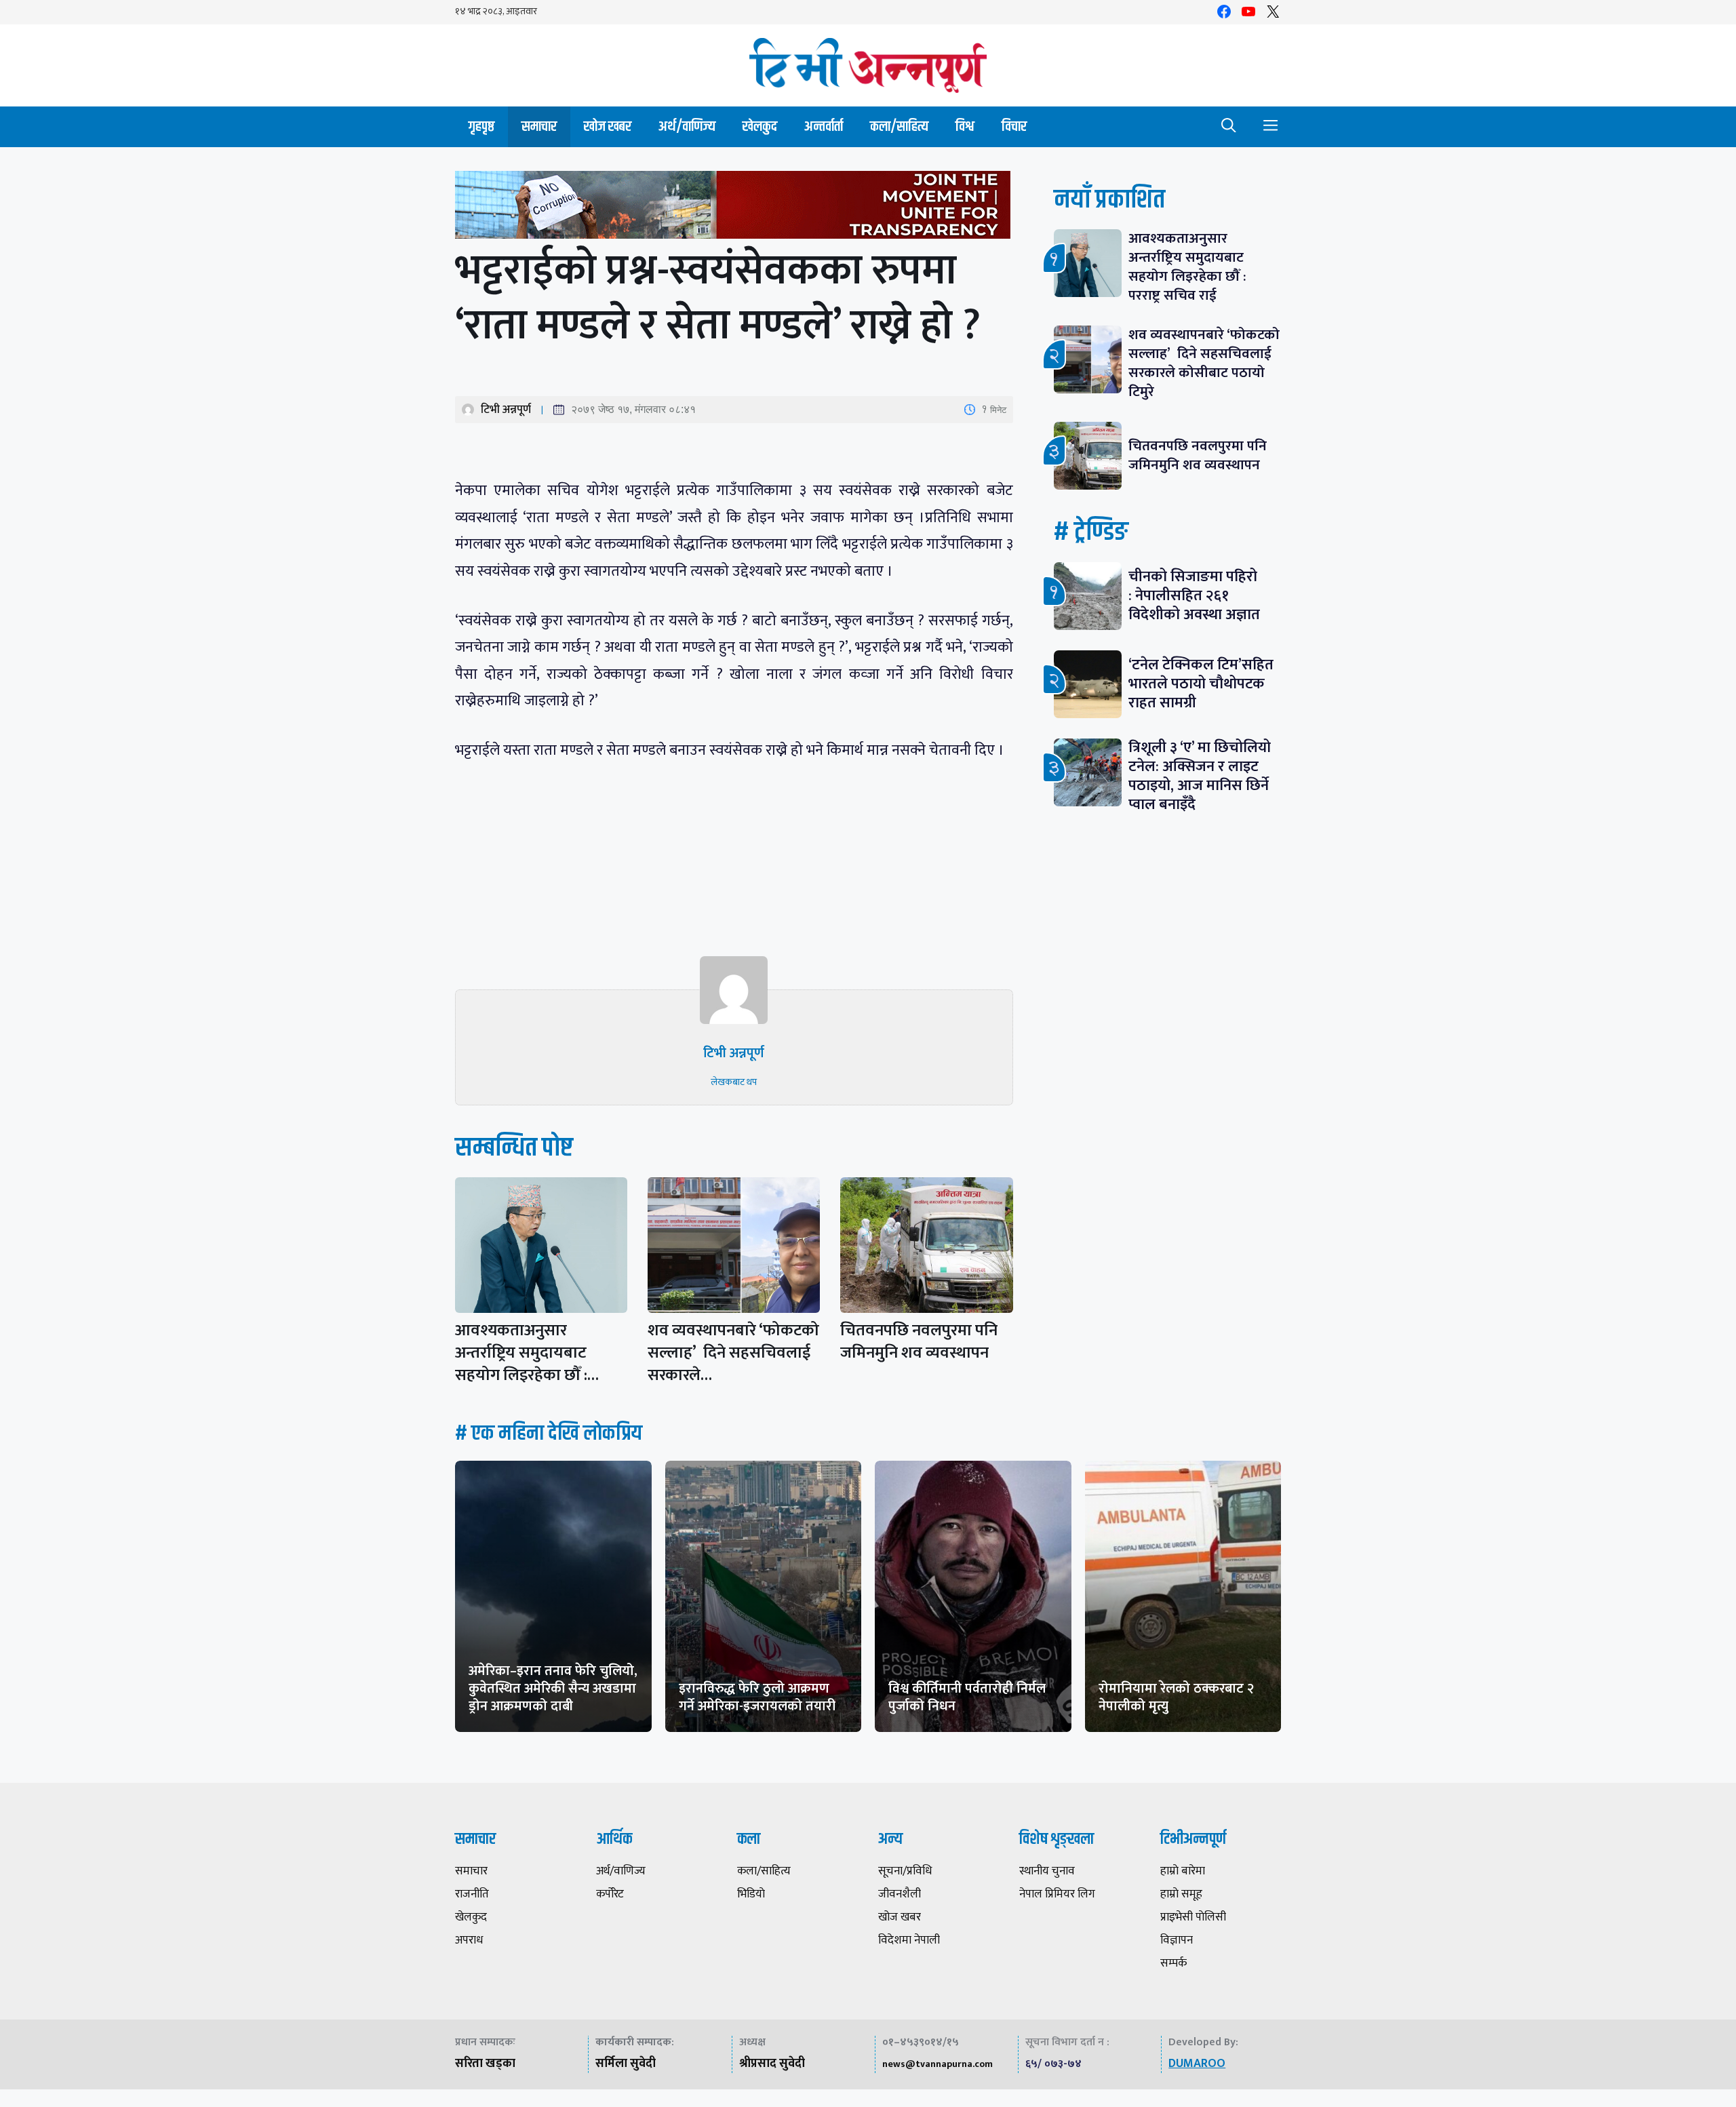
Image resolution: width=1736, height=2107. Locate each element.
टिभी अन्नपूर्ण (506, 410)
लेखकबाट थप (734, 1082)
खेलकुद (760, 126)
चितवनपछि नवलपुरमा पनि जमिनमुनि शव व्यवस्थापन (919, 1342)
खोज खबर (608, 126)
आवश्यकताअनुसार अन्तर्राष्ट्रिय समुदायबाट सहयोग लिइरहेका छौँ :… (527, 1353)
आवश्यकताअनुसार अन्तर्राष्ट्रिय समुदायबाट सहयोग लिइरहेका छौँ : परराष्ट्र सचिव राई (1187, 267)
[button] (1229, 127)
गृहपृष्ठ (481, 126)
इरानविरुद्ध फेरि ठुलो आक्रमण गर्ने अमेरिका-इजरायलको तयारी (757, 1697)
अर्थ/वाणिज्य (687, 126)
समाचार (539, 126)
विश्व (965, 126)
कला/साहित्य (899, 126)
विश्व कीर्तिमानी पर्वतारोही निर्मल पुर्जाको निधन (967, 1697)
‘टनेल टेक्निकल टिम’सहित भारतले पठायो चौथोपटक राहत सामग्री (1201, 684)
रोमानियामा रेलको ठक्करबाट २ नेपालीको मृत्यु (1176, 1697)
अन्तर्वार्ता (824, 126)
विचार (1014, 126)
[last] (734, 208)
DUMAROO (1197, 2064)
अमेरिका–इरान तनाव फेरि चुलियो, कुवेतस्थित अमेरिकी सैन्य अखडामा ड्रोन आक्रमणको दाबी (553, 1689)
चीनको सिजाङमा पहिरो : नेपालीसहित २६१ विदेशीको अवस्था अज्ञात (1194, 596)
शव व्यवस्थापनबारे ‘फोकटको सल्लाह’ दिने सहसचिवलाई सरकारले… (733, 1353)
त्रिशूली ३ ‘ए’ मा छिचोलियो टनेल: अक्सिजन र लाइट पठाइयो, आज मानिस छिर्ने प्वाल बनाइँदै (1200, 776)
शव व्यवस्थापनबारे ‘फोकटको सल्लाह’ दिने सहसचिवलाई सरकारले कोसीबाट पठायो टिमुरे (1204, 363)
